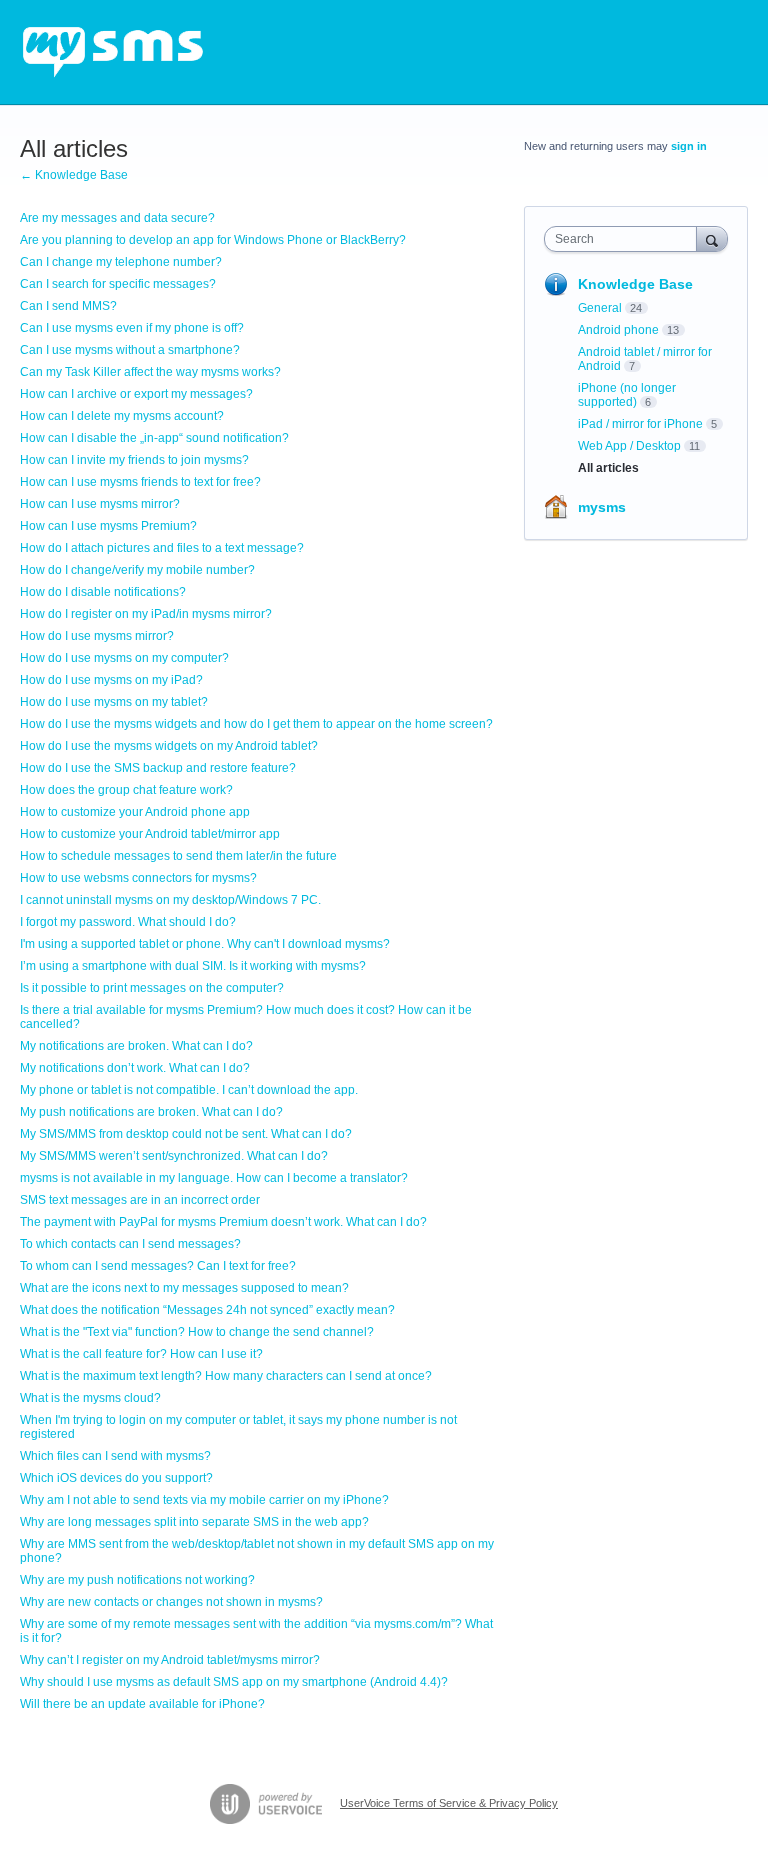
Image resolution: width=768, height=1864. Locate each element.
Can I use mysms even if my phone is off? (132, 328)
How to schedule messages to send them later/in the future (178, 856)
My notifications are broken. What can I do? (136, 1046)
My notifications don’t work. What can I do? (135, 1068)
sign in (689, 146)
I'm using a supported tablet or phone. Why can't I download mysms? (205, 944)
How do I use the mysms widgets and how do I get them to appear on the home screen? (256, 724)
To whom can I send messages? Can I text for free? (158, 1266)
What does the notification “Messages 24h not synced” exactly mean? (207, 1310)
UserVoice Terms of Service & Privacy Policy (449, 1803)
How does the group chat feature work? (126, 790)
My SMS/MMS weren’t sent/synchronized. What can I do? (174, 1156)
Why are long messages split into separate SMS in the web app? (194, 1522)
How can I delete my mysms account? (122, 416)
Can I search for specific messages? (118, 284)
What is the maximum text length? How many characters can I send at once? (226, 1376)
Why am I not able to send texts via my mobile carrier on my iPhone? (204, 1500)
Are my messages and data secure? (117, 218)
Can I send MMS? (68, 306)
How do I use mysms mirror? (97, 636)
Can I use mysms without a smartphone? (130, 350)
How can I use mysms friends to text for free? (140, 482)
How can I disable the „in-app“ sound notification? (154, 438)
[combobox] (625, 239)
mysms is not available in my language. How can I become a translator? (214, 1178)
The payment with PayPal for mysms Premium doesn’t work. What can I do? (223, 1222)
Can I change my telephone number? (121, 262)
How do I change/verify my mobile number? (137, 570)
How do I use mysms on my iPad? (111, 680)
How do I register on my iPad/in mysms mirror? (146, 614)
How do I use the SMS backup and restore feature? (158, 768)
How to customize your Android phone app (135, 812)
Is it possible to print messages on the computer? (152, 988)
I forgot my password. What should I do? (128, 922)
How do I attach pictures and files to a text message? (162, 548)
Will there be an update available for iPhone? (142, 1704)
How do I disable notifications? (103, 592)
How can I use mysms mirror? (100, 504)
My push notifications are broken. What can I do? (151, 1112)
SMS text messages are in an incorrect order (140, 1200)
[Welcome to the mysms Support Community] (113, 52)
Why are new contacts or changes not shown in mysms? (171, 1602)
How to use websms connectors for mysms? (138, 878)
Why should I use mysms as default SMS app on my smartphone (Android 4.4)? (234, 1682)
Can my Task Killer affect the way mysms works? (150, 372)
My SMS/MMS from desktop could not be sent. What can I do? (186, 1134)
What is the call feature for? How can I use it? (141, 1354)
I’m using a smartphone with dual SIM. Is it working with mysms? (193, 966)
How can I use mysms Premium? (108, 526)
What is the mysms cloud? (90, 1398)
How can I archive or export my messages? (136, 394)
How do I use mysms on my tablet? (114, 702)
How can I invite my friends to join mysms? (134, 460)
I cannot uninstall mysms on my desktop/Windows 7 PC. (170, 900)
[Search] (712, 238)
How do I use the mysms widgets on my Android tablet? (169, 746)
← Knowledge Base (74, 175)
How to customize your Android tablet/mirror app (150, 834)
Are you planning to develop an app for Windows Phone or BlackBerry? (213, 240)
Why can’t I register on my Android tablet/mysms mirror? (170, 1660)
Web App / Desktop (629, 446)
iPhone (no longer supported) (627, 395)
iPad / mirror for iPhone (640, 424)
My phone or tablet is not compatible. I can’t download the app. (189, 1090)
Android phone (618, 330)
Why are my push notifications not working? (137, 1580)
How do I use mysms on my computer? (124, 658)
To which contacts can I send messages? (130, 1244)
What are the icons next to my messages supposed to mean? (184, 1288)
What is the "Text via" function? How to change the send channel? (197, 1332)
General (600, 308)
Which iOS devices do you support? (116, 1478)
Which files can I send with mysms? (115, 1456)
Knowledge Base (635, 284)
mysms (602, 507)
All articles (608, 468)
